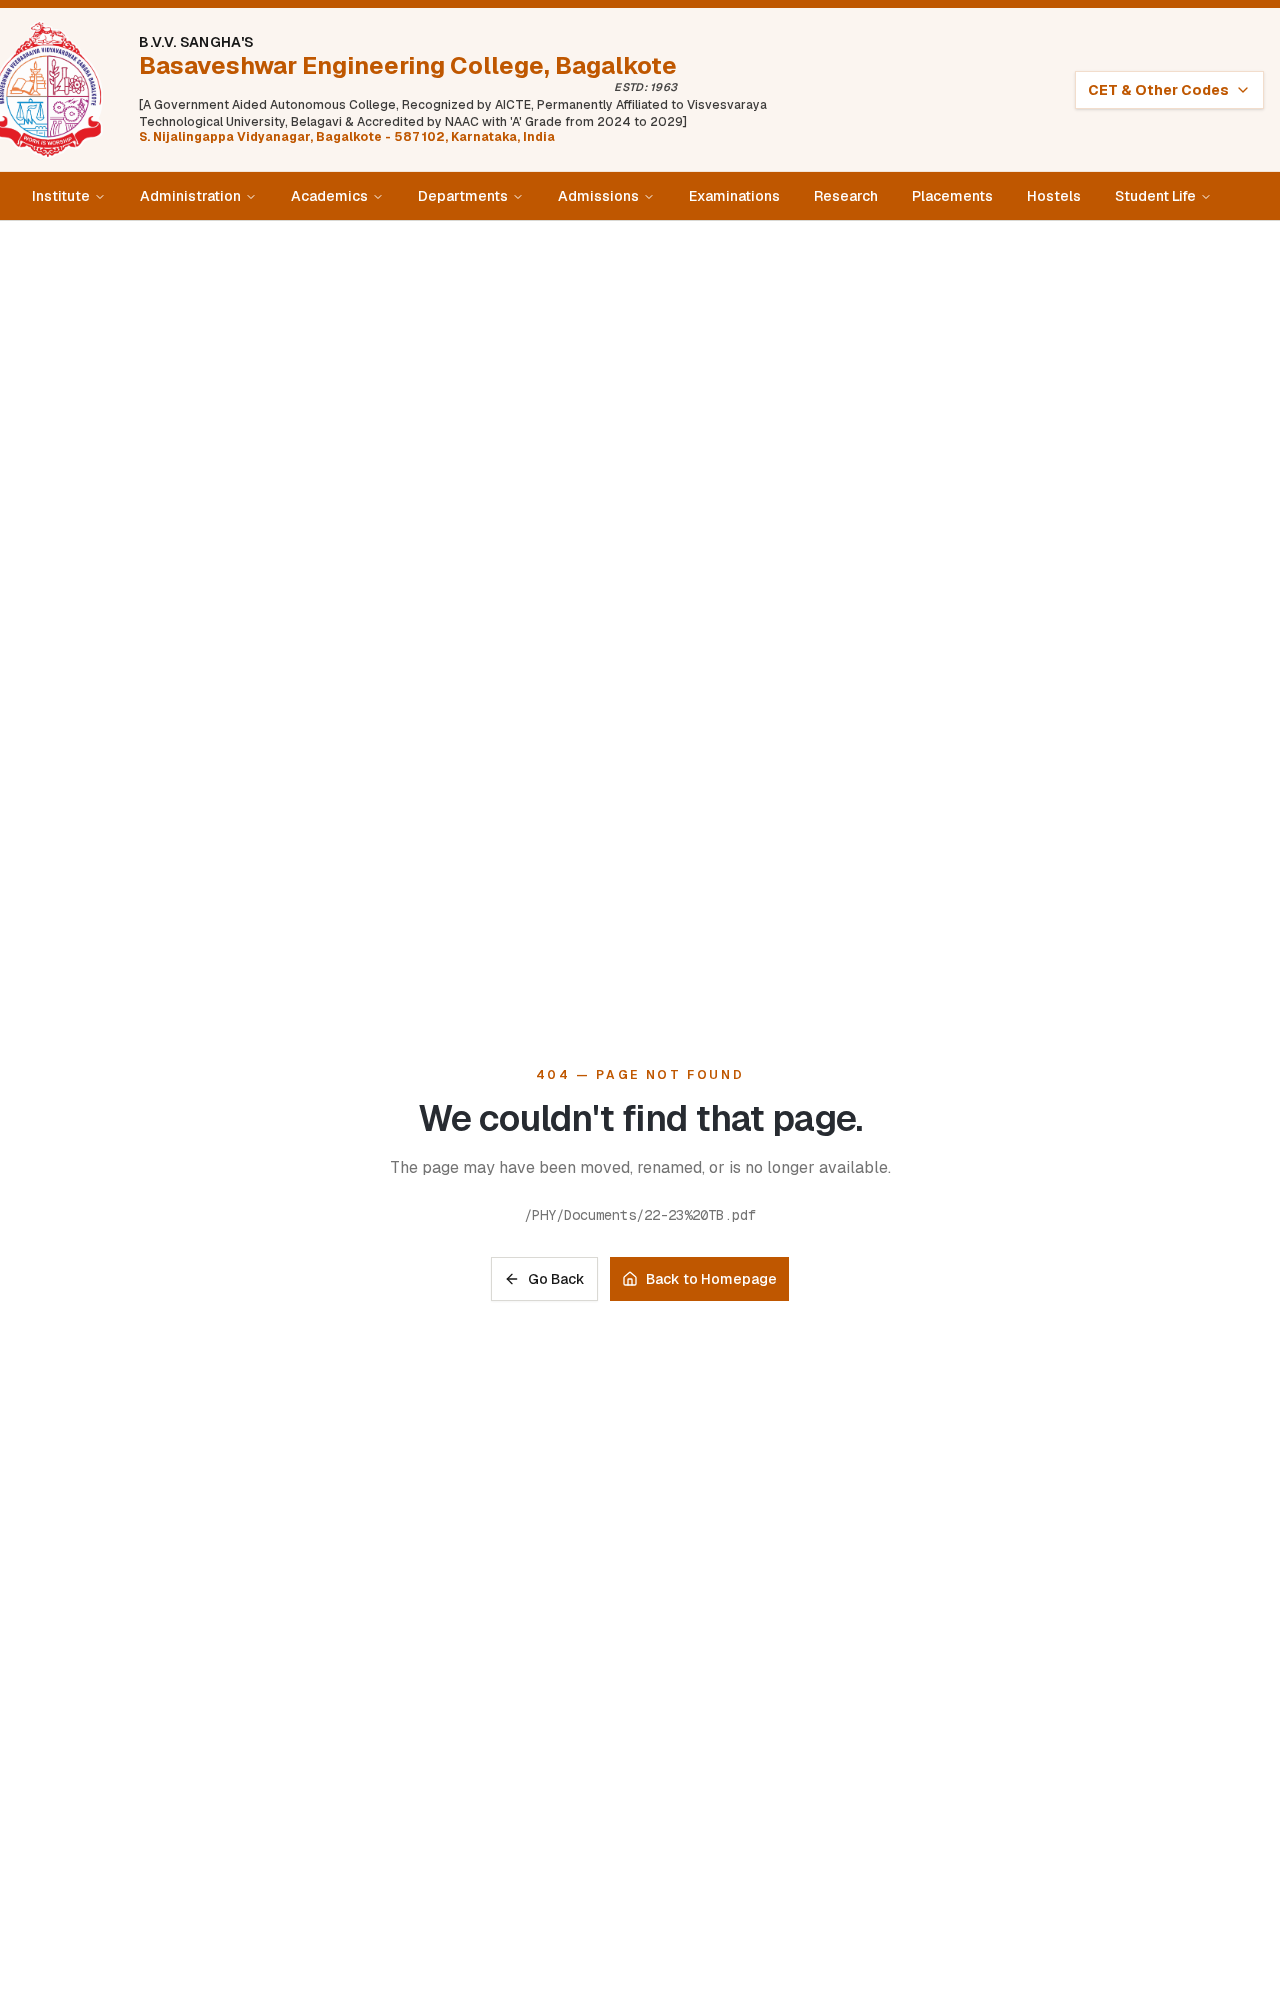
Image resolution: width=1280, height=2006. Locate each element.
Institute (61, 196)
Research (846, 196)
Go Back (556, 1279)
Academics (329, 196)
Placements (952, 196)
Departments (463, 196)
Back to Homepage (711, 1279)
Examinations (734, 196)
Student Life (1155, 196)
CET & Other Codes (1158, 90)
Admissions (598, 196)
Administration (190, 196)
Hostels (1054, 196)
